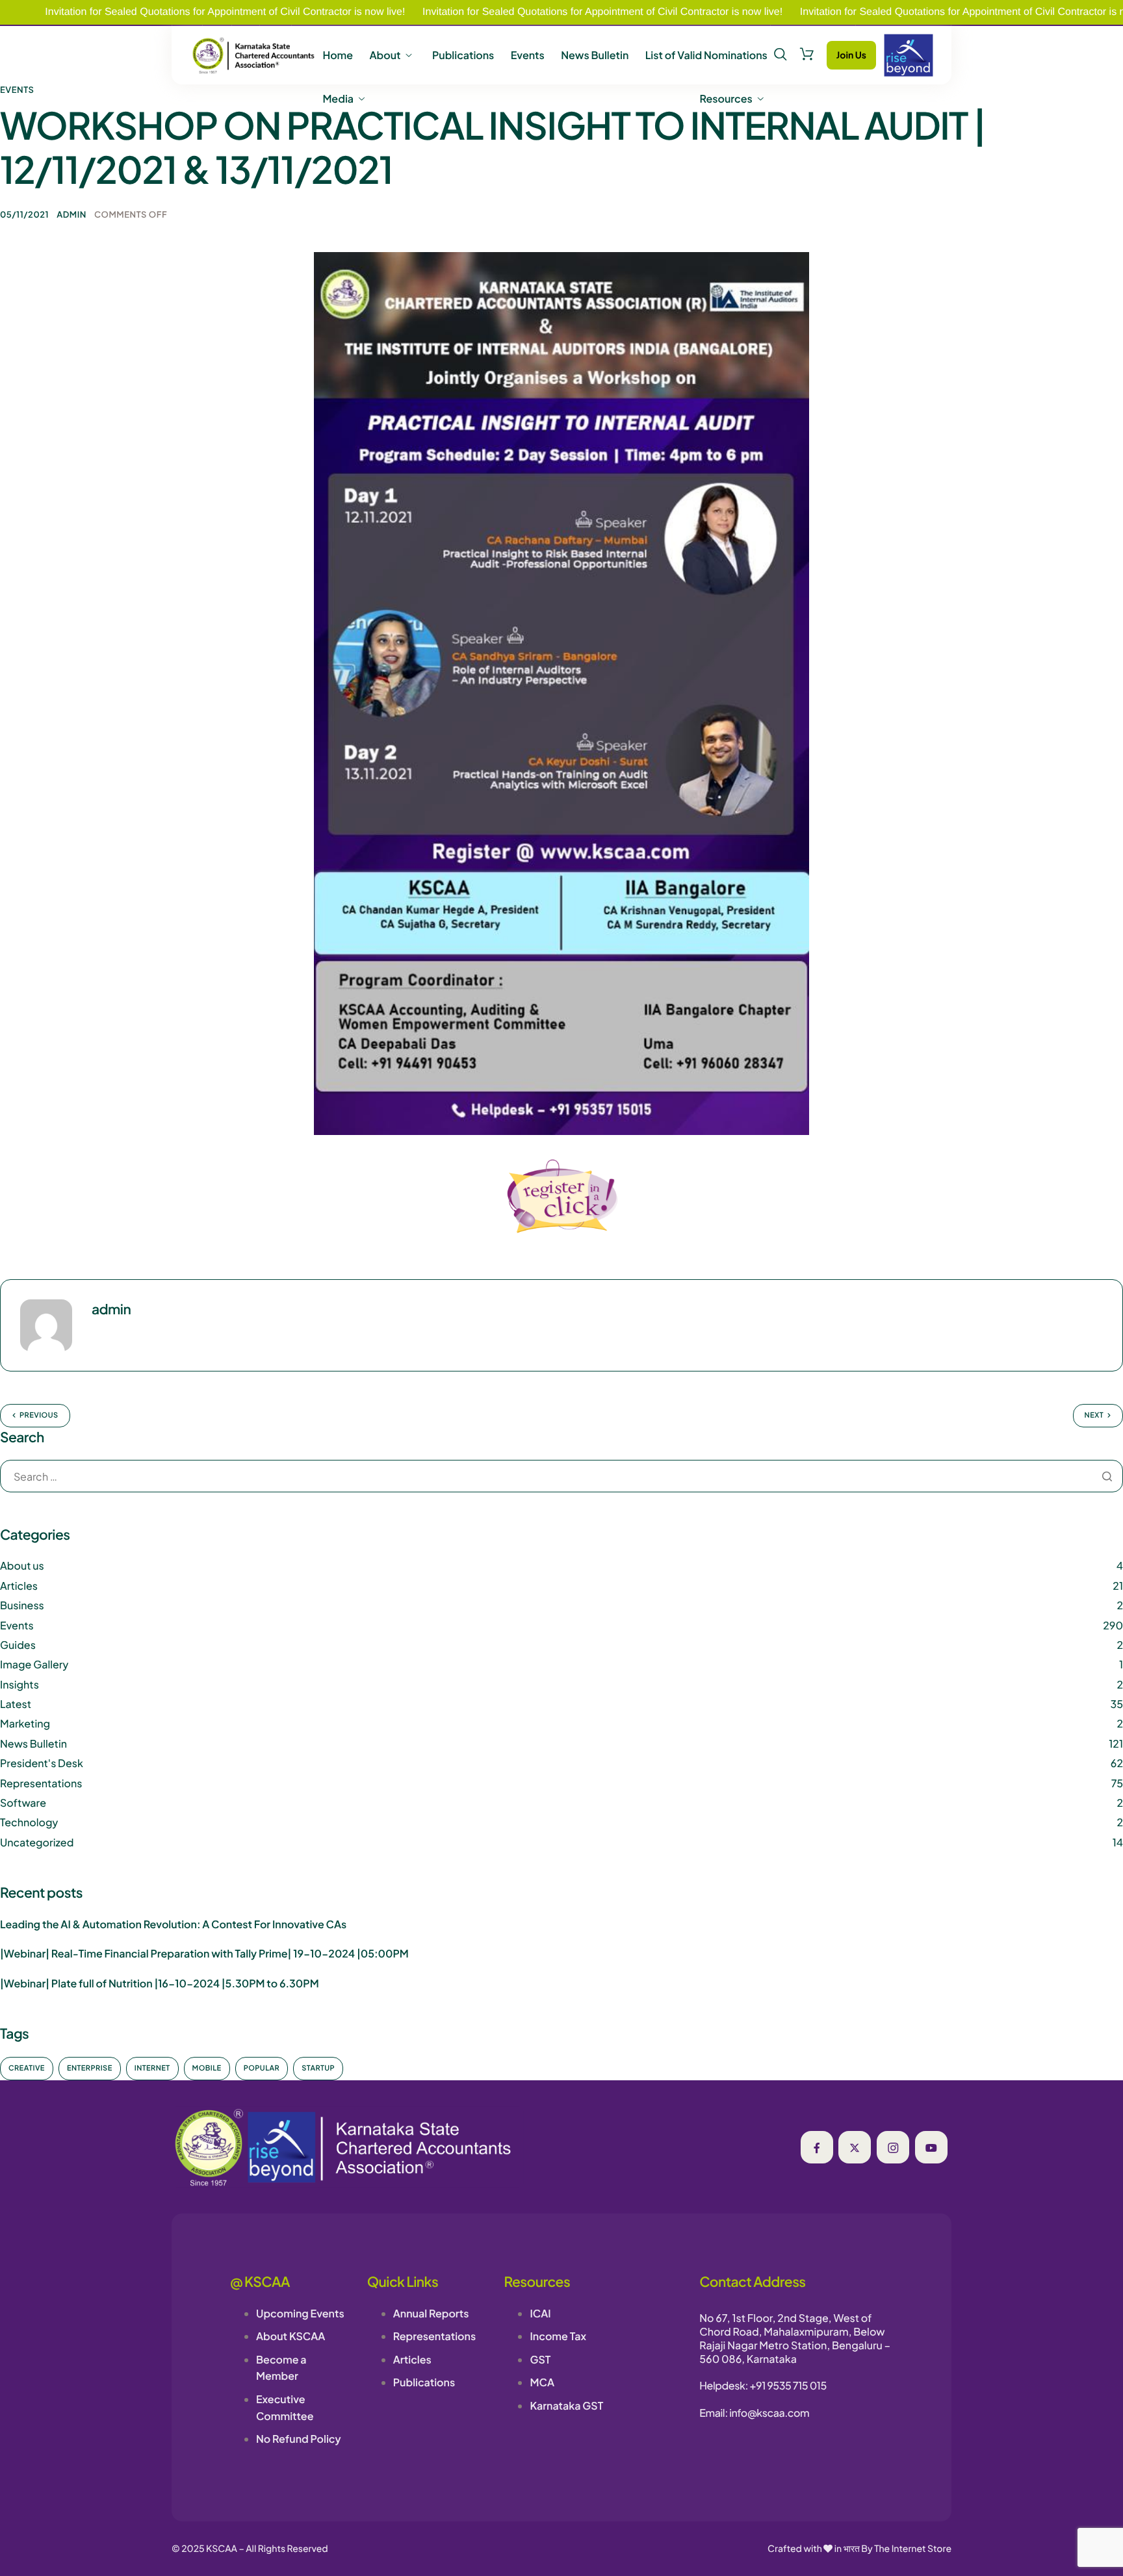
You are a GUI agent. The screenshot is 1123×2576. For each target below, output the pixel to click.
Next (1094, 1415)
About (385, 55)
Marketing (25, 1723)
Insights (19, 1684)
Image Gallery (34, 1664)
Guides (18, 1645)
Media (338, 99)
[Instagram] (893, 2147)
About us (22, 1565)
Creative (27, 2068)
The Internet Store (913, 2549)
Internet (152, 2068)
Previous (39, 1415)
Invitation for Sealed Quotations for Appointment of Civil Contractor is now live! (513, 12)
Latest (16, 1704)
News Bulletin (595, 55)
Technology (29, 1822)
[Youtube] (931, 2147)
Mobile (207, 2068)
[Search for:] (561, 1477)
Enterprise (90, 2068)
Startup (318, 2068)
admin (71, 214)
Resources (726, 99)
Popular (262, 2068)
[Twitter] (855, 2147)
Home (338, 55)
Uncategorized (37, 1842)
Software (23, 1803)
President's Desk (42, 1763)
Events (528, 55)
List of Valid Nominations (706, 55)
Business (22, 1605)
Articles (19, 1586)
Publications (463, 55)
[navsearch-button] (781, 55)
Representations (41, 1783)
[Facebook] (817, 2147)
